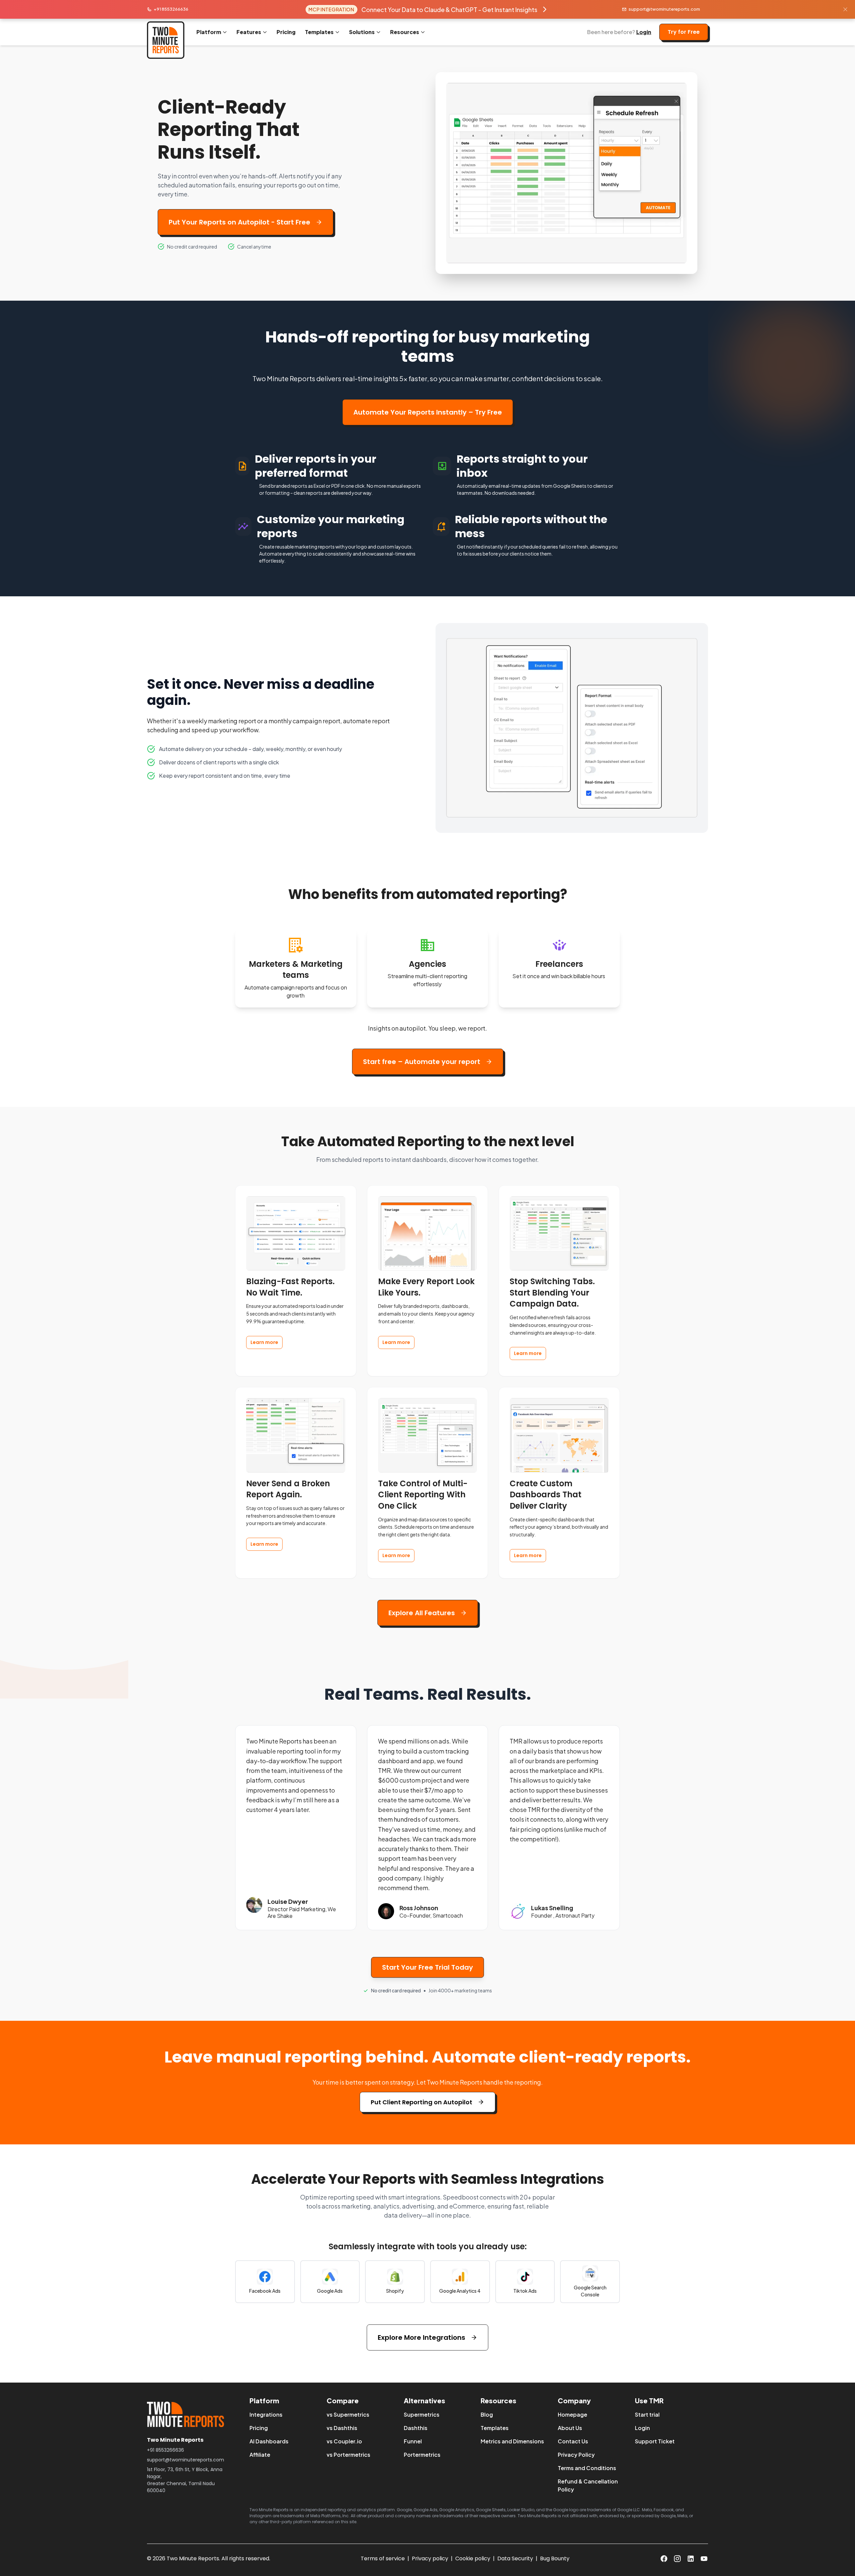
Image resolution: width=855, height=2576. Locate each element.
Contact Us (573, 2441)
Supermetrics (422, 2414)
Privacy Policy (576, 2455)
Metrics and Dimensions (512, 2441)
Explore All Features (422, 1613)
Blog (487, 2414)
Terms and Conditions (587, 2468)
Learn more (264, 1342)
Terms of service (383, 2558)
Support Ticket (655, 2441)
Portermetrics (422, 2455)
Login (644, 32)
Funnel (413, 2441)
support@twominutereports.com (664, 9)
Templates (495, 2428)
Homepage (572, 2414)
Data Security (515, 2558)
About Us (570, 2428)
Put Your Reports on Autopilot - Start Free (239, 222)
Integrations (266, 2414)
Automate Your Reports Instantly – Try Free (428, 412)
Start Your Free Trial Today (427, 1967)
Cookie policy (473, 2558)
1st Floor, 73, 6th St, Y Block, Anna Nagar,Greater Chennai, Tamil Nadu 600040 (185, 2480)
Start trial (647, 2414)
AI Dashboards (269, 2441)
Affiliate (260, 2455)
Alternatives (424, 2400)
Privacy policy (430, 2558)
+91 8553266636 (171, 9)
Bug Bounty (555, 2558)
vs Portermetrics (349, 2455)
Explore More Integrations (421, 2337)
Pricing (286, 32)
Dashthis (416, 2428)
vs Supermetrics (348, 2414)
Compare (343, 2400)
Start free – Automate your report (422, 1062)
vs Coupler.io (344, 2441)
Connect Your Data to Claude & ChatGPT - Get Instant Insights (449, 10)
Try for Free (684, 32)
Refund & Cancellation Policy (588, 2485)
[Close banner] (845, 9)
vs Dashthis (342, 2428)
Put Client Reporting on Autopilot (421, 2102)
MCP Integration (331, 9)
